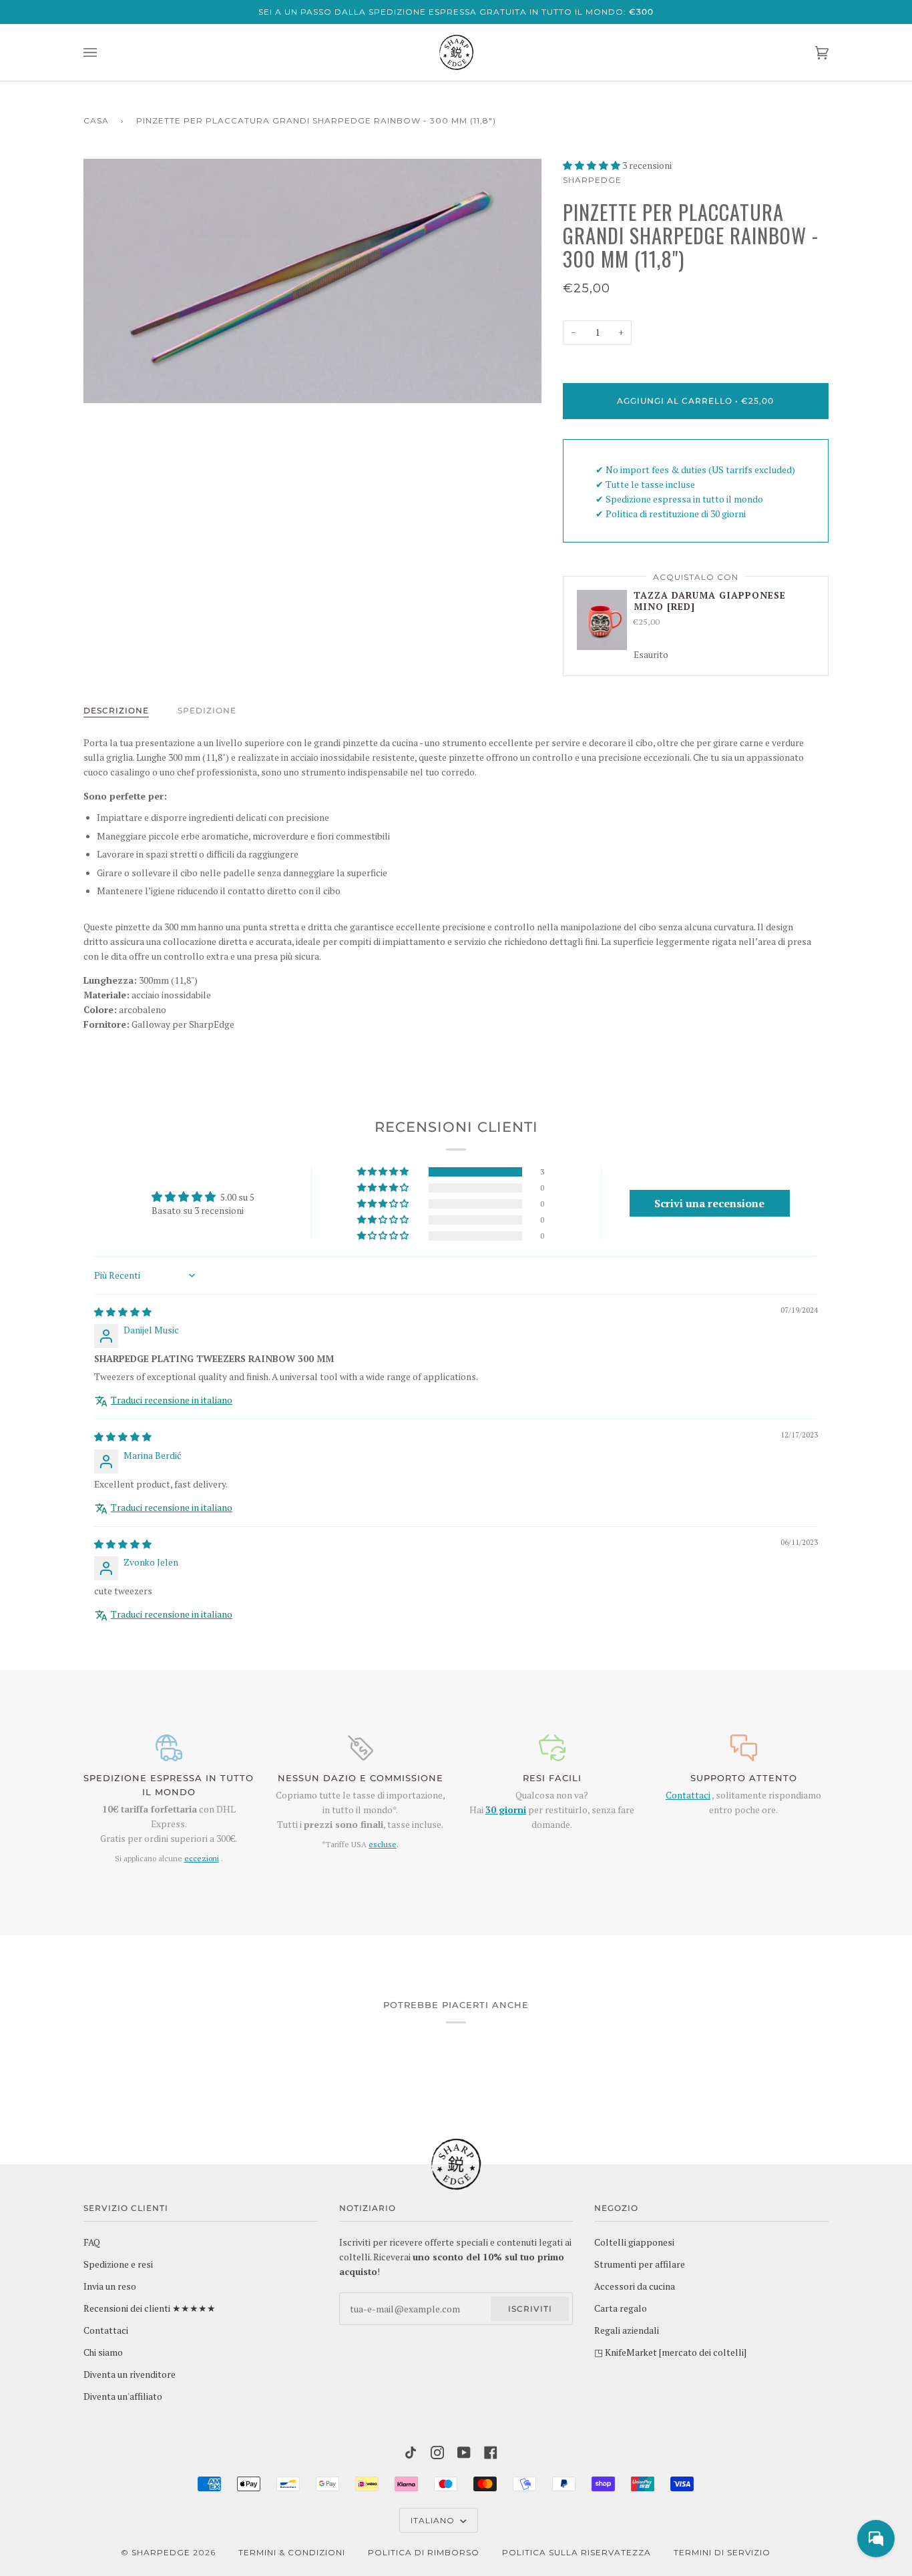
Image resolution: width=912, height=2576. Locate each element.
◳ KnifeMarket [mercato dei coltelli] (670, 2352)
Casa (96, 120)
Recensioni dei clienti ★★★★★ (150, 2308)
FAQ (92, 2242)
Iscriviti (530, 2309)
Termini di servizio (722, 2552)
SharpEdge (592, 180)
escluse (383, 1844)
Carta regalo (621, 2308)
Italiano (434, 2520)
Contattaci (688, 1795)
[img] (123, 1312)
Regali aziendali (627, 2330)
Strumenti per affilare (640, 2264)
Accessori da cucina (635, 2286)
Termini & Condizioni (292, 2552)
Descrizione (116, 710)
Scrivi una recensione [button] (709, 1203)
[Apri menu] (103, 52)
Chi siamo (103, 2352)
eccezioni (202, 1858)
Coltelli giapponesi (634, 2242)
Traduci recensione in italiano (172, 1400)
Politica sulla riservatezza (577, 2552)
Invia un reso (110, 2286)
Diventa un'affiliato (123, 2396)
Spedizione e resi (118, 2264)
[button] (593, 166)
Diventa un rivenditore (130, 2374)
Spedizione (207, 710)
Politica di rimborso (424, 2552)
